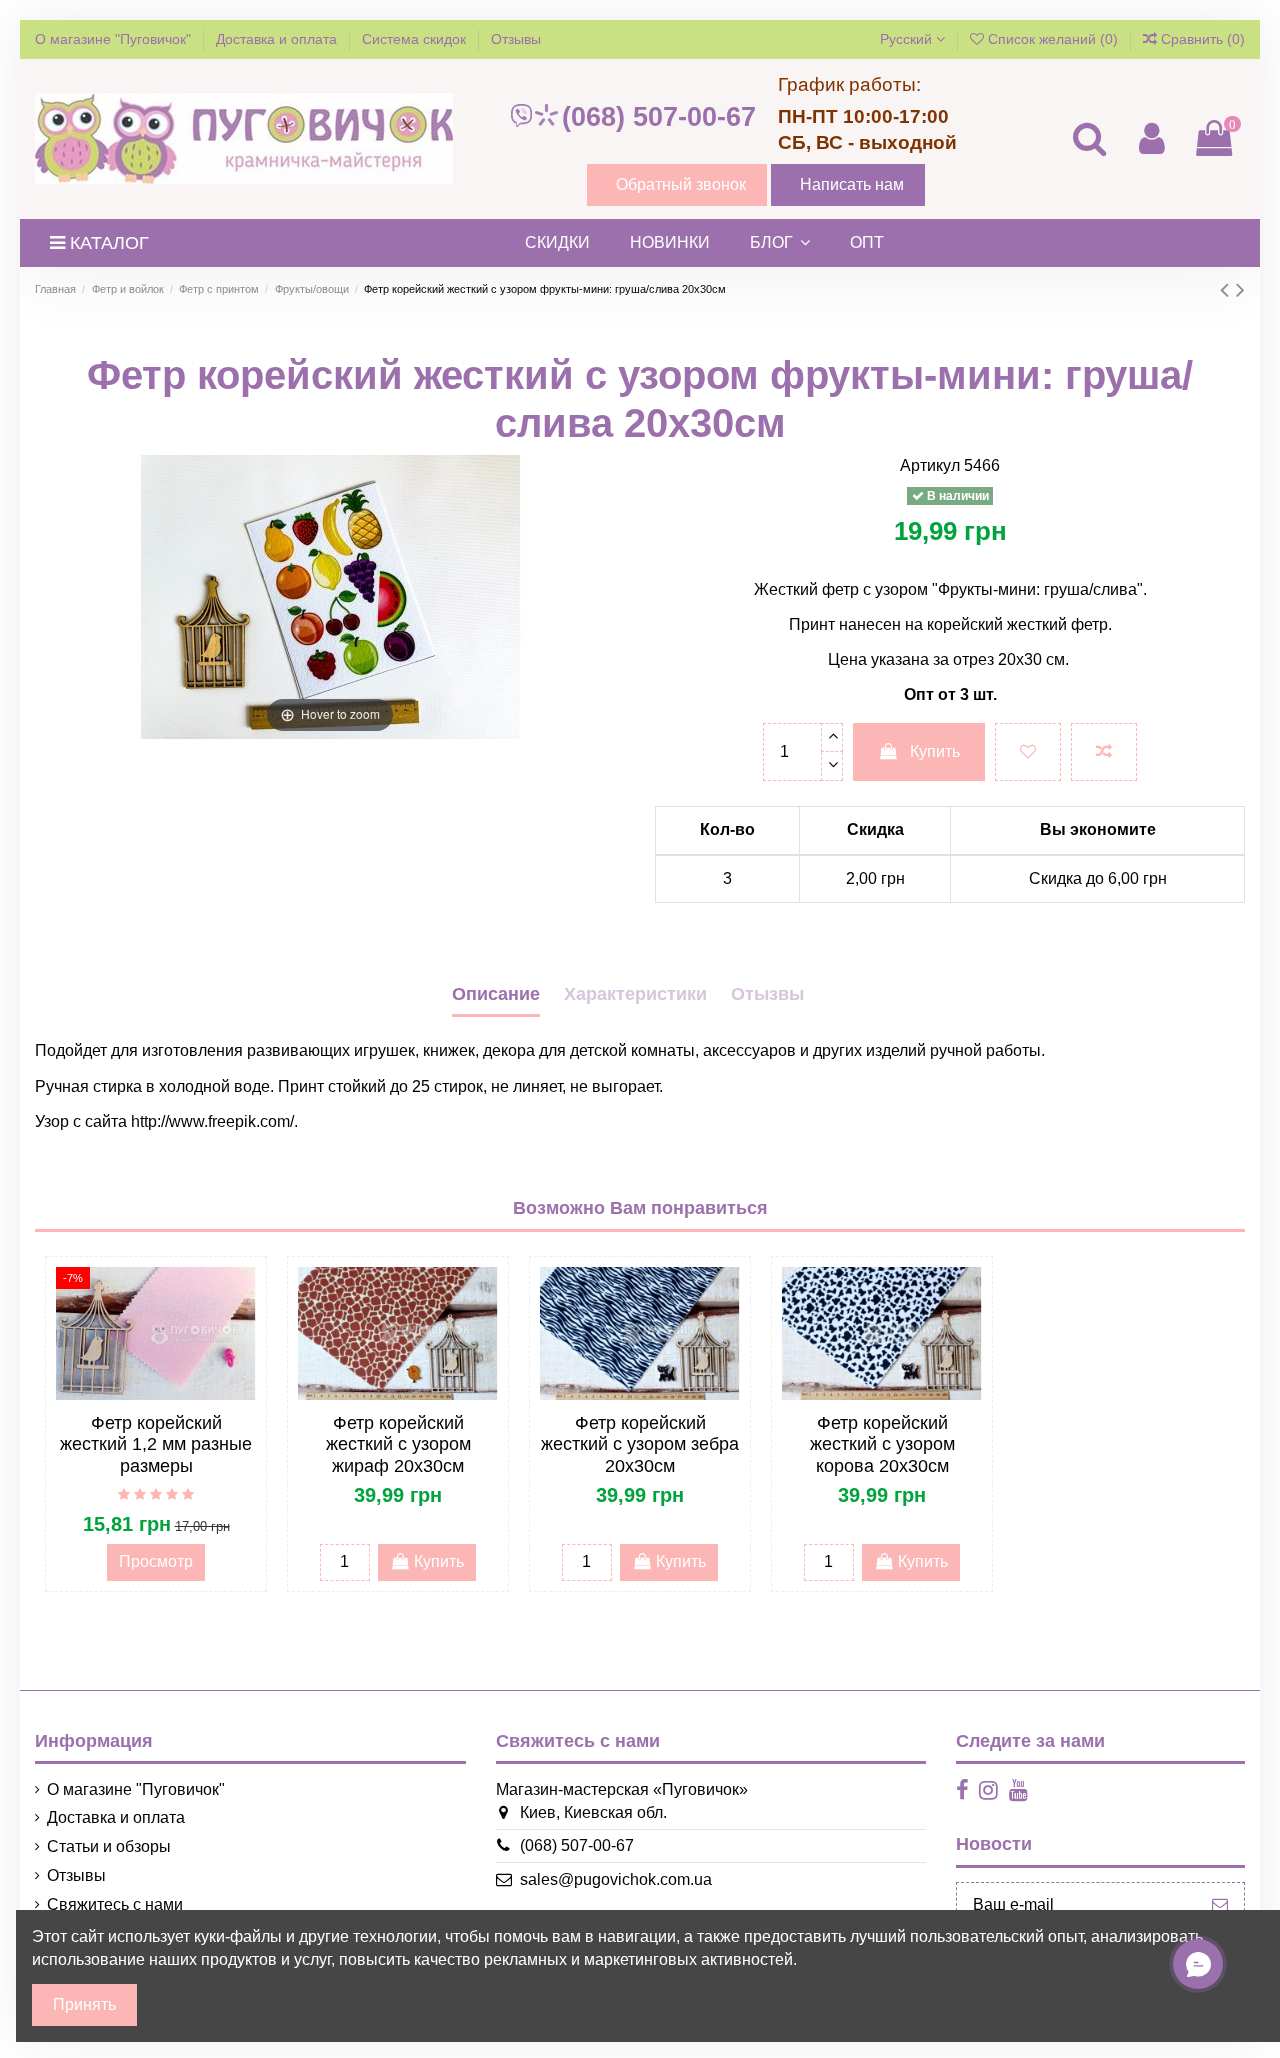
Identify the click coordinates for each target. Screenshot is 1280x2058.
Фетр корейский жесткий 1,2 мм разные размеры (156, 1444)
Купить (935, 751)
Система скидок (416, 39)
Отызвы (767, 994)
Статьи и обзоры (109, 1846)
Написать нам (852, 184)
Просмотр (156, 1561)
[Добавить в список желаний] (1028, 752)
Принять (84, 2004)
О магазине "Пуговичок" (115, 39)
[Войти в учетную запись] (1151, 138)
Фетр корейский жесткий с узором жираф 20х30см (398, 1444)
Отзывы (516, 39)
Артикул (930, 465)
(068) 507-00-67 (659, 117)
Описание (496, 994)
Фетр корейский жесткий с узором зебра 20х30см (640, 1444)
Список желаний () (1053, 39)
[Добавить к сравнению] (1104, 752)
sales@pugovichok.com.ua (616, 1879)
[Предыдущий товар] (1228, 289)
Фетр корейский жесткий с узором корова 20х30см (882, 1444)
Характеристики (635, 994)
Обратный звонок (681, 184)
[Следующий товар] (1240, 289)
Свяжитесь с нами (115, 1904)
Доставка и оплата (278, 39)
